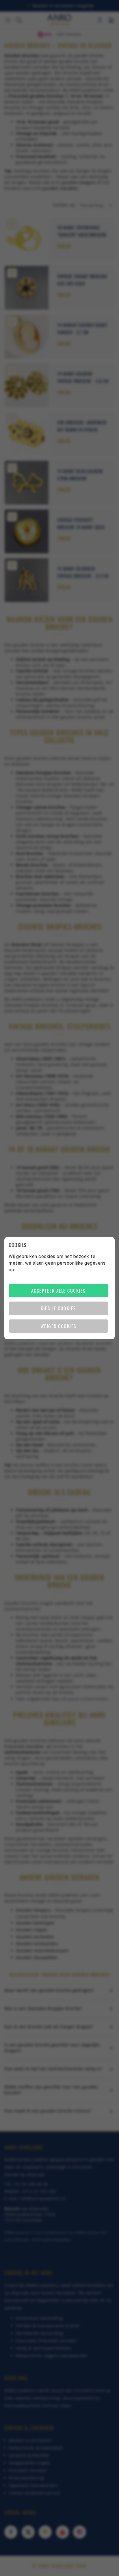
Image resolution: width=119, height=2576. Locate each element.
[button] (58, 1291)
